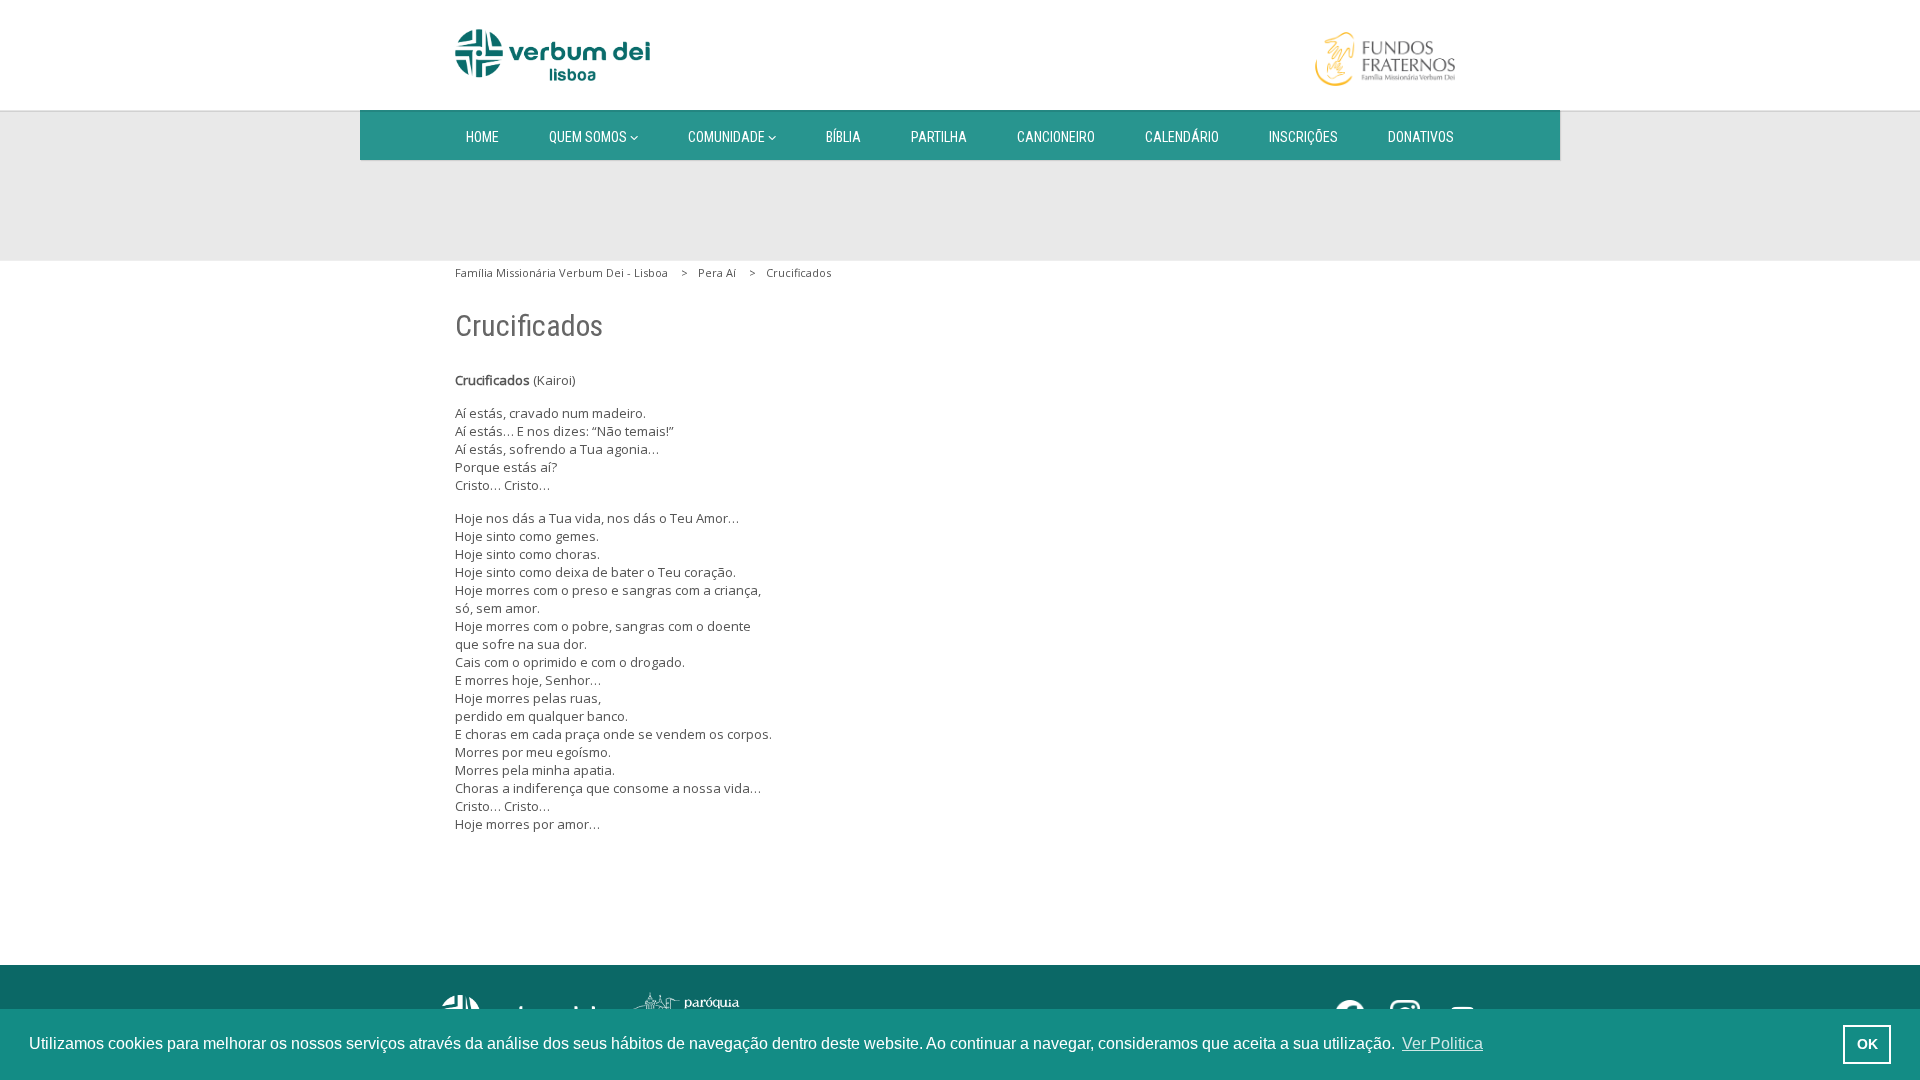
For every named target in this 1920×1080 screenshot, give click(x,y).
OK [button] (1867, 1044)
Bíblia (843, 137)
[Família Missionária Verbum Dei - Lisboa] (552, 55)
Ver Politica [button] (1442, 1043)
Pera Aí (717, 272)
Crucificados (798, 272)
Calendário (1182, 137)
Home (482, 137)
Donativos (1421, 137)
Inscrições (1303, 137)
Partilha (939, 137)
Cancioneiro (1056, 137)
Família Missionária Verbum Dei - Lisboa (561, 272)
